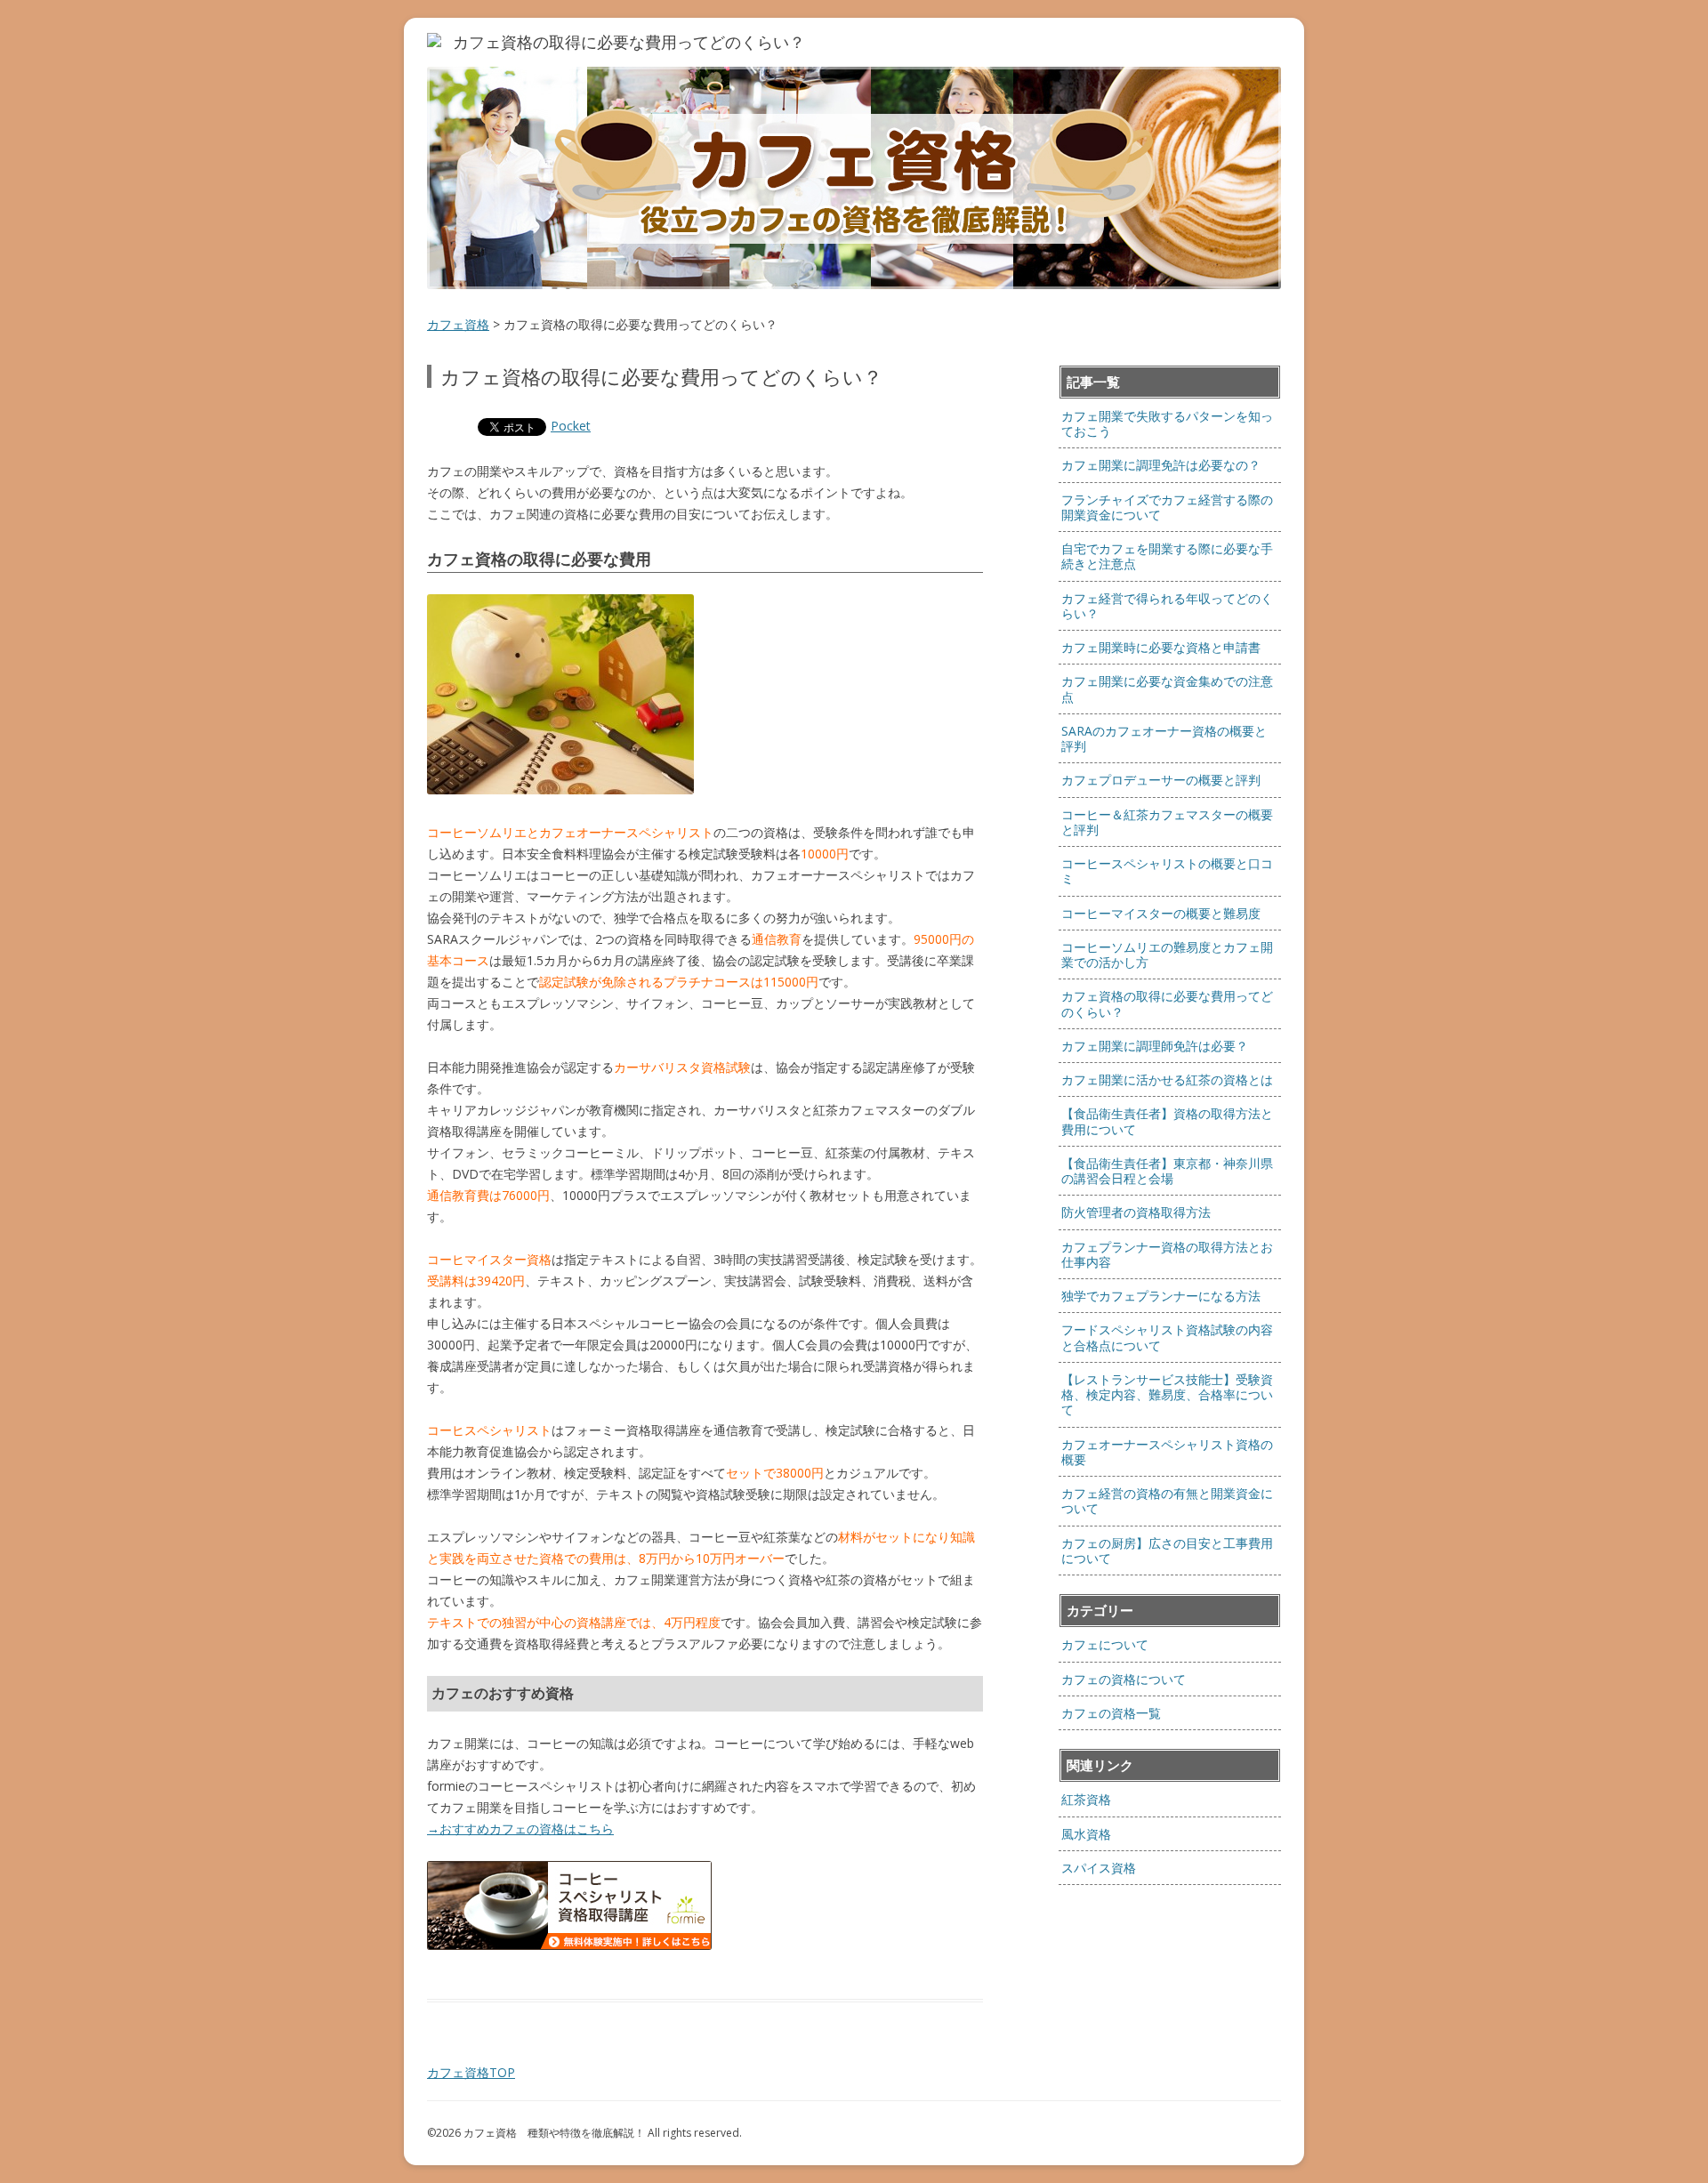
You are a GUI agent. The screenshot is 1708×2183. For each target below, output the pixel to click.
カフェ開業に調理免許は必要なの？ (1161, 465)
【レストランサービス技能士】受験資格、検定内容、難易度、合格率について (1167, 1395)
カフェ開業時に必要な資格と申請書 (1161, 647)
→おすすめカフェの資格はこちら (520, 1829)
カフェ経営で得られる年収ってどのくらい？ (1167, 606)
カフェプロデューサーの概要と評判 (1161, 780)
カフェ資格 (458, 324)
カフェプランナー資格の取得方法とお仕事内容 (1167, 1254)
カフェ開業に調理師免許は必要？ (1155, 1046)
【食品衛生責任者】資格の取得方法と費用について (1167, 1121)
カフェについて (1105, 1644)
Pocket (571, 426)
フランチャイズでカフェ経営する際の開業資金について (1167, 507)
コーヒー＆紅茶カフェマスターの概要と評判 (1167, 822)
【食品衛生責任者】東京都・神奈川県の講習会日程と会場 (1167, 1171)
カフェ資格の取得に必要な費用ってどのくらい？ (1167, 1003)
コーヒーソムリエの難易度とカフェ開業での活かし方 (1167, 955)
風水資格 (1086, 1834)
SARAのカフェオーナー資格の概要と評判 (1164, 738)
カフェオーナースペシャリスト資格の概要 (1167, 1452)
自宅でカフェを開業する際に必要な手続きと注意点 (1167, 556)
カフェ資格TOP (471, 2072)
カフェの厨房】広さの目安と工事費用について (1167, 1551)
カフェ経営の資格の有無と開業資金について (1167, 1501)
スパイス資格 (1099, 1868)
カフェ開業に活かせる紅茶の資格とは (1167, 1079)
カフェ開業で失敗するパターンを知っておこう (1167, 423)
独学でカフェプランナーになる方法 (1161, 1296)
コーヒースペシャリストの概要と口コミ (1167, 871)
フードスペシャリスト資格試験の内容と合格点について (1167, 1337)
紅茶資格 (1086, 1799)
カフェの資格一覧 (1111, 1713)
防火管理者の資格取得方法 (1136, 1212)
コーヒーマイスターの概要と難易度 (1161, 913)
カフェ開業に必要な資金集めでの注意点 (1167, 689)
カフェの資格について (1124, 1679)
